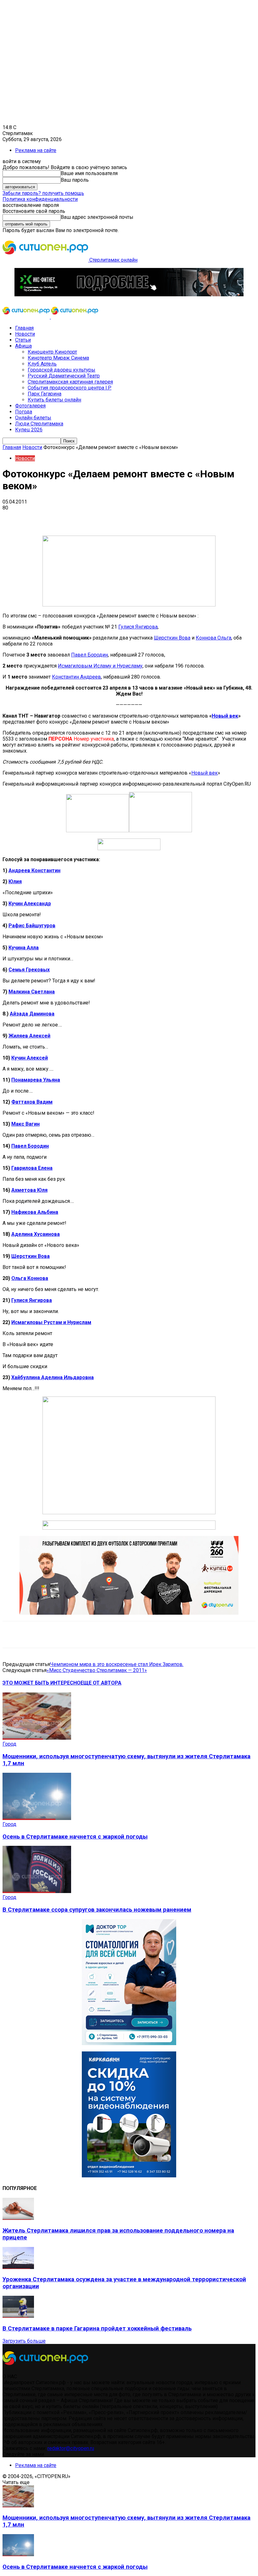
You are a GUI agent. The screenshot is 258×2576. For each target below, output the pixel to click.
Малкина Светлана (32, 992)
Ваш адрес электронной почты (97, 217)
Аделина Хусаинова (36, 1234)
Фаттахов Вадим (32, 1102)
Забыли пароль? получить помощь (43, 193)
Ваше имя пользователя (89, 173)
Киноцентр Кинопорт (52, 352)
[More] (198, 517)
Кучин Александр (30, 904)
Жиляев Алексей (29, 1036)
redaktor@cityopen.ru (71, 2448)
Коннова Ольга (213, 638)
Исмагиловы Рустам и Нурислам (51, 1322)
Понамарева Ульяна (36, 1080)
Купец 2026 (29, 430)
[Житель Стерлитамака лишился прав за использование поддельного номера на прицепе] (18, 2218)
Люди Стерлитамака (39, 424)
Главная (24, 328)
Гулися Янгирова (138, 627)
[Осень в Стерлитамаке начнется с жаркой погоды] (37, 1818)
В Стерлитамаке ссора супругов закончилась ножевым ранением (97, 1910)
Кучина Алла (24, 948)
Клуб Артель (42, 364)
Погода (24, 412)
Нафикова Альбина (35, 1212)
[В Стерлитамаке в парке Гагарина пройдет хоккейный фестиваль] (18, 2316)
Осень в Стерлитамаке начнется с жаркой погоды (75, 1837)
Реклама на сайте (36, 150)
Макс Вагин (25, 1124)
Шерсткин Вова (172, 638)
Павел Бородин (90, 655)
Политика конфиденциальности (40, 199)
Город (9, 1744)
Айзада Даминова (32, 1014)
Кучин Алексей (30, 1058)
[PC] (129, 295)
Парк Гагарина (45, 394)
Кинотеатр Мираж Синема (58, 358)
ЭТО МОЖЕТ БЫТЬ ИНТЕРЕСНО (42, 1683)
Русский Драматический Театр (64, 376)
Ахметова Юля (29, 1190)
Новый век (225, 716)
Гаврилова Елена (32, 1168)
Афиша (23, 346)
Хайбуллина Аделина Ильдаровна (53, 1377)
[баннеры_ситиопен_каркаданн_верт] (129, 2176)
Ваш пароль (75, 180)
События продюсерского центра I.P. (70, 388)
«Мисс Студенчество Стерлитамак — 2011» (97, 1670)
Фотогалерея (30, 406)
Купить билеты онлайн (54, 400)
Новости (25, 334)
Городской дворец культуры (62, 370)
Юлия (15, 881)
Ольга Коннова (30, 1278)
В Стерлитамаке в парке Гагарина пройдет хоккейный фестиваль (97, 2329)
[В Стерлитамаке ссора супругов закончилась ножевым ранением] (37, 1891)
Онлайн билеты (33, 418)
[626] (129, 1613)
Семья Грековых (29, 970)
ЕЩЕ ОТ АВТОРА (101, 1683)
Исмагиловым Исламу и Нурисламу (100, 666)
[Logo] (27, 317)
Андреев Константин (34, 870)
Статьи (23, 340)
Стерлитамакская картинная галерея (70, 382)
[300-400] (129, 2043)
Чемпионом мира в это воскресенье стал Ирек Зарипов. (117, 1664)
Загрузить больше (24, 2341)
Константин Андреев (76, 677)
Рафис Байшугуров (32, 926)
